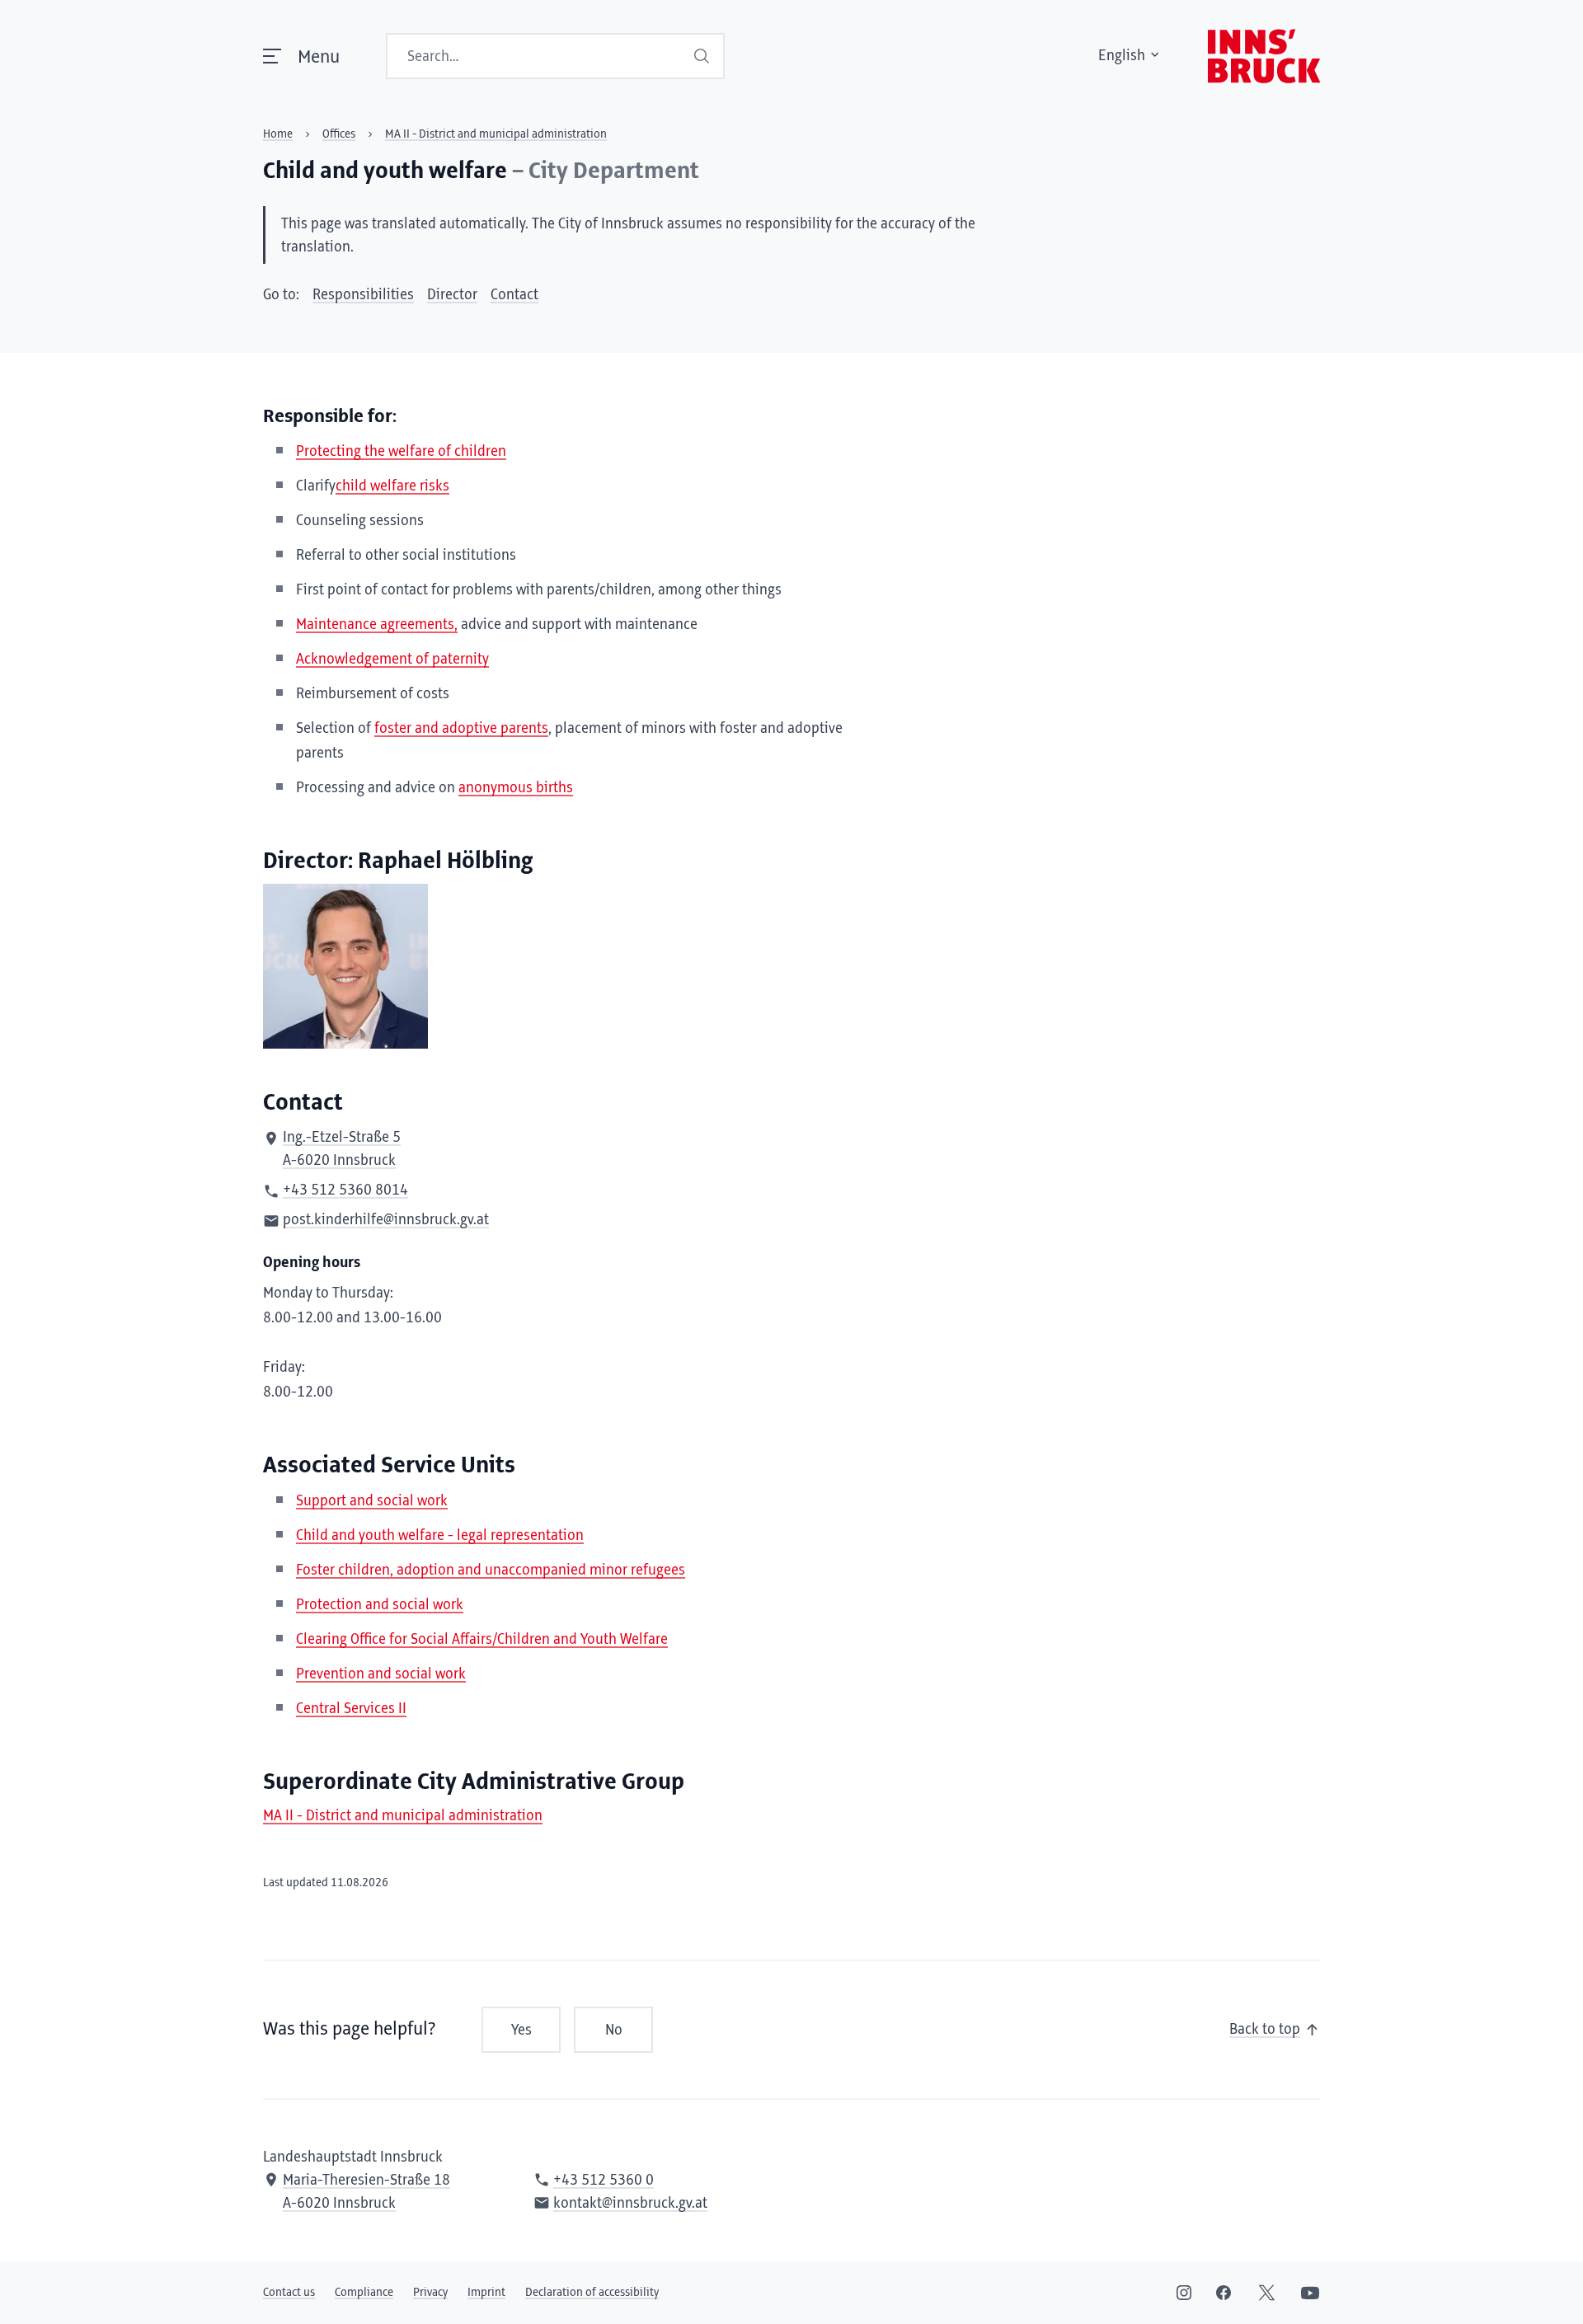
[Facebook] (1224, 2293)
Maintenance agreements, (377, 625)
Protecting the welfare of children (401, 452)
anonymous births (516, 788)
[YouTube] (1310, 2293)
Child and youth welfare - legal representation (440, 1536)
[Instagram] (1184, 2293)
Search (702, 56)
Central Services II (351, 1709)
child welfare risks (392, 486)
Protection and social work (380, 1605)
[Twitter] (1267, 2293)
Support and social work (372, 1501)
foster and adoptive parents (461, 729)
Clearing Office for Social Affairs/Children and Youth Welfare (482, 1640)
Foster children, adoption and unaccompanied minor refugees (491, 1570)
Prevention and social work (381, 1674)
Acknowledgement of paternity (392, 660)
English (1122, 56)
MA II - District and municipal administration (403, 1816)
